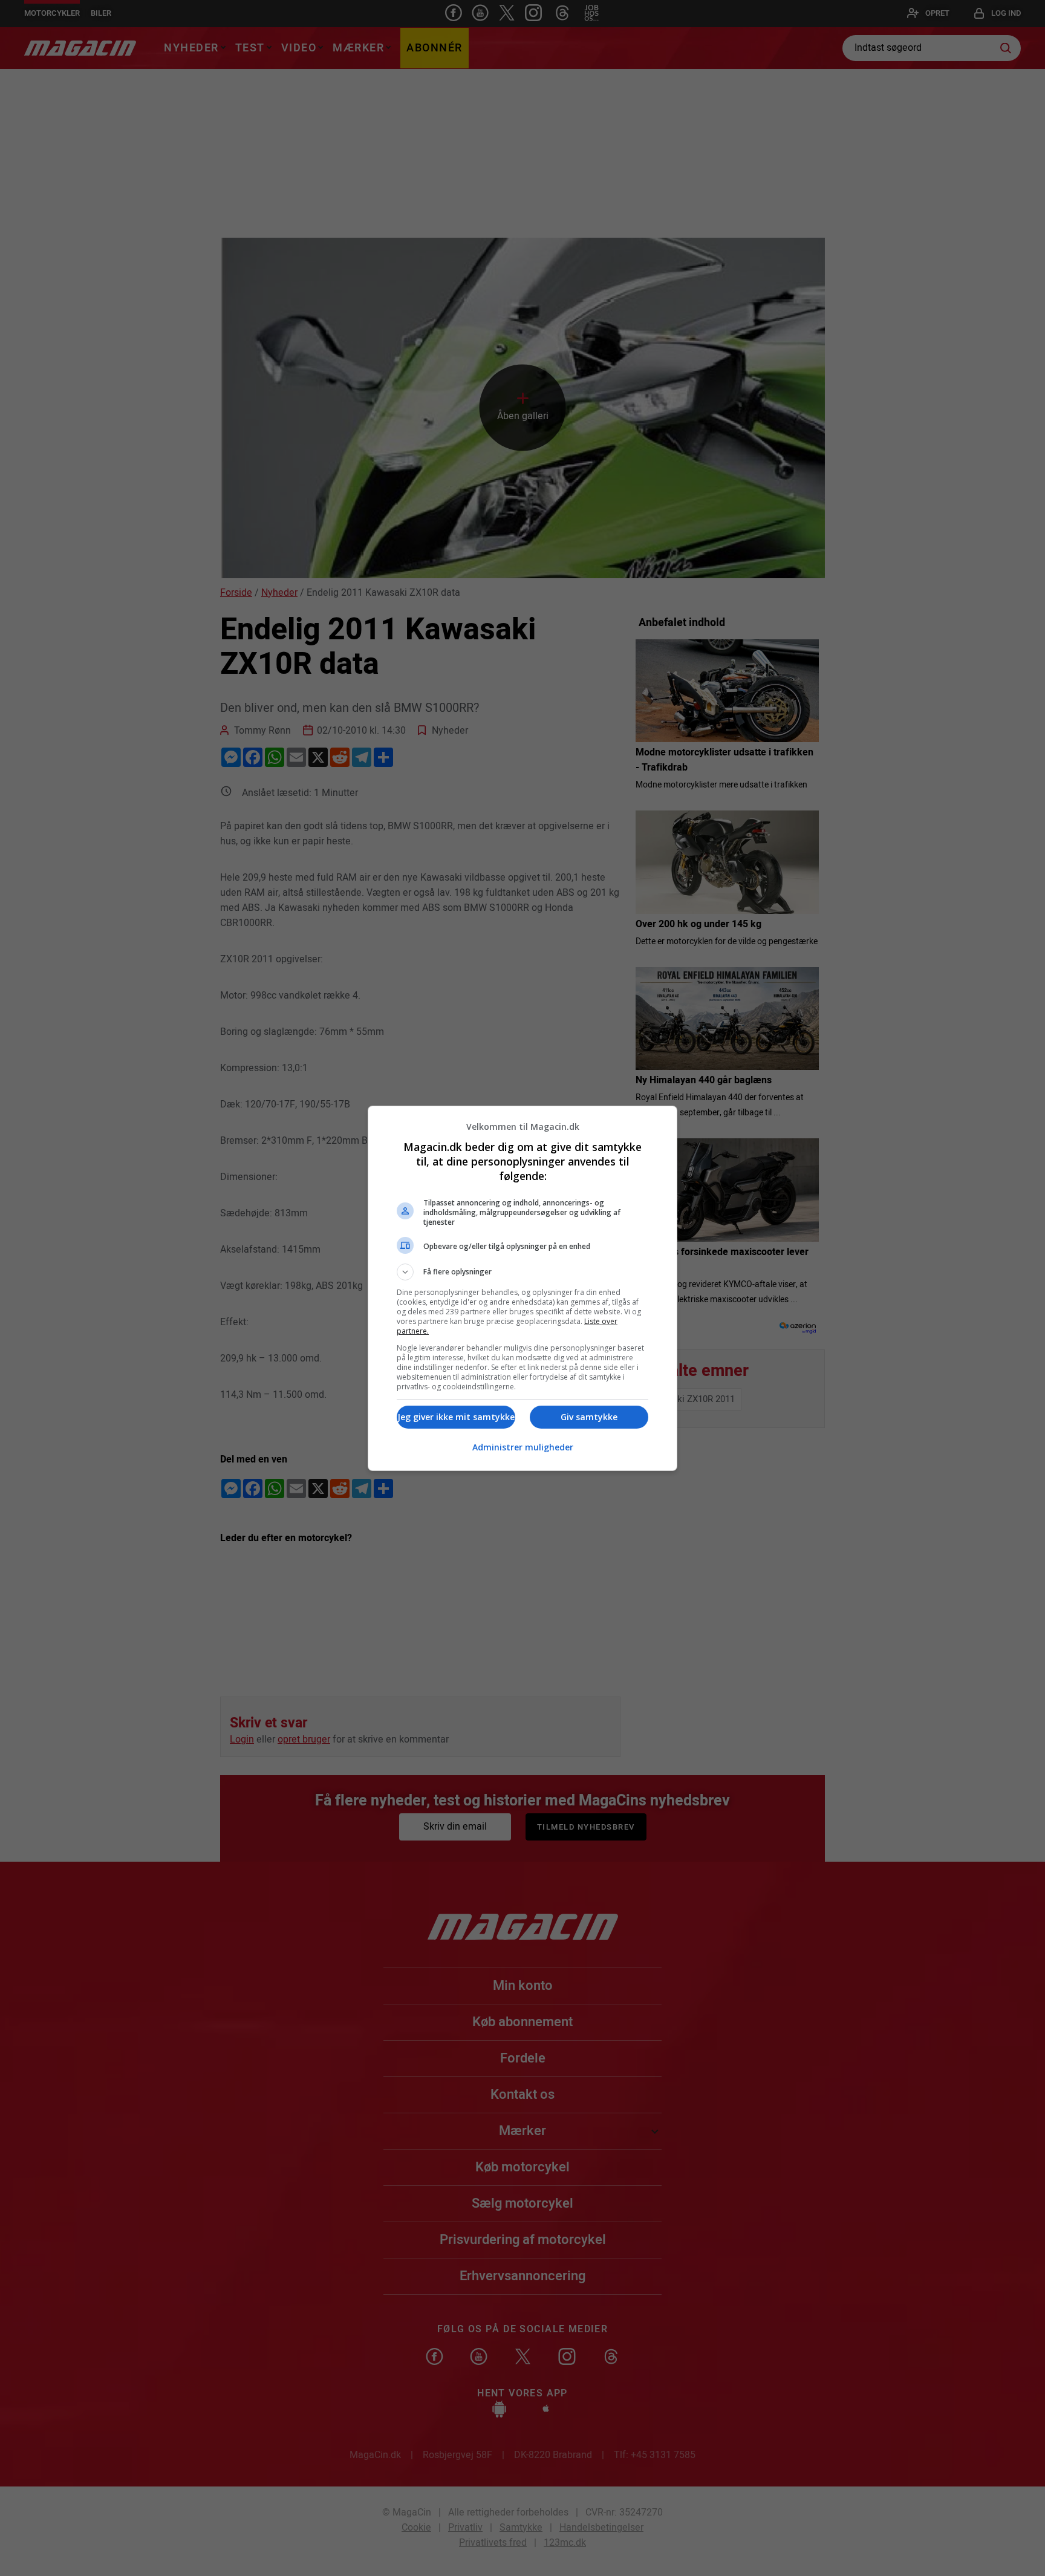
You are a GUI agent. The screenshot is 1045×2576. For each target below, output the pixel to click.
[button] (522, 1272)
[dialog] (522, 1288)
